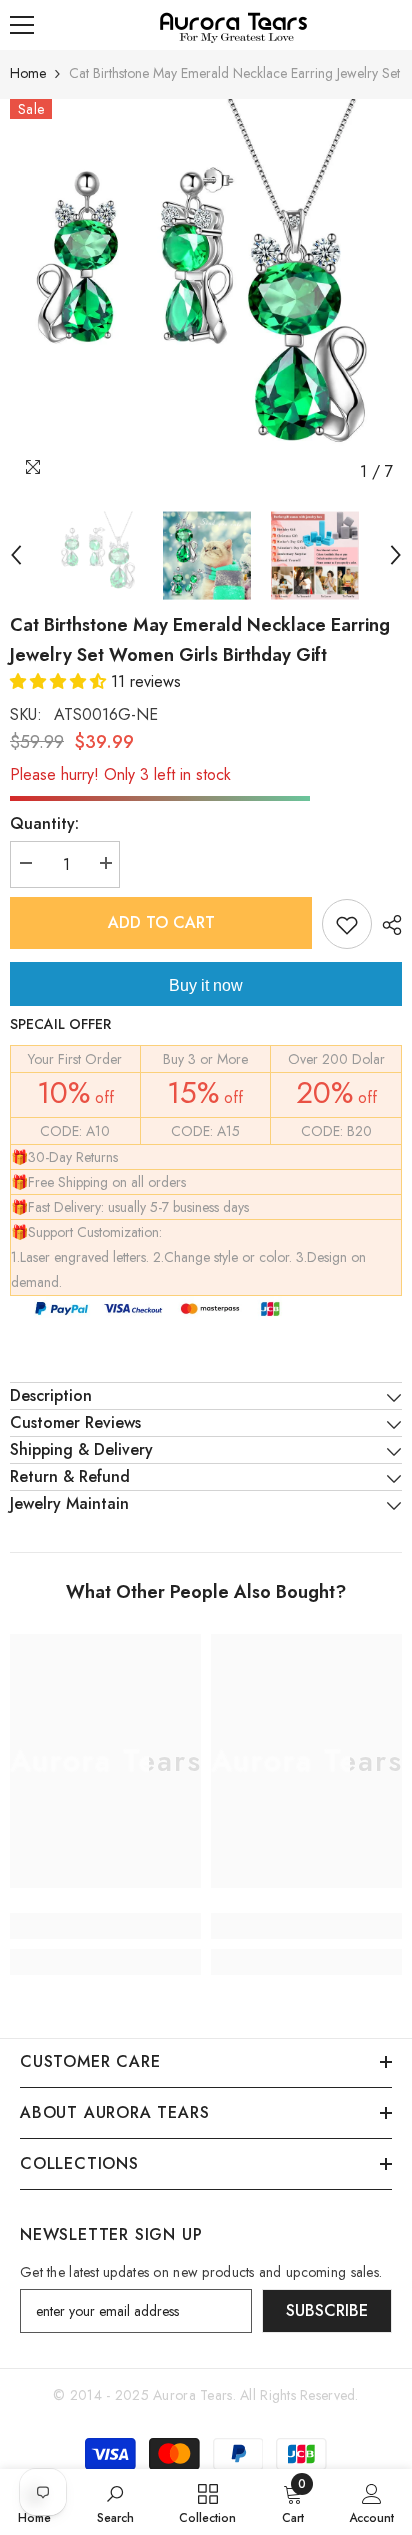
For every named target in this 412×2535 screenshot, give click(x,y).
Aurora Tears (192, 2395)
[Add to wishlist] (347, 924)
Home (28, 73)
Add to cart (161, 922)
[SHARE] (387, 925)
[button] (60, 681)
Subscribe (327, 2310)
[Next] (396, 555)
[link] (105, 1926)
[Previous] (16, 555)
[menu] (22, 25)
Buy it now (206, 985)
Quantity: (44, 823)
